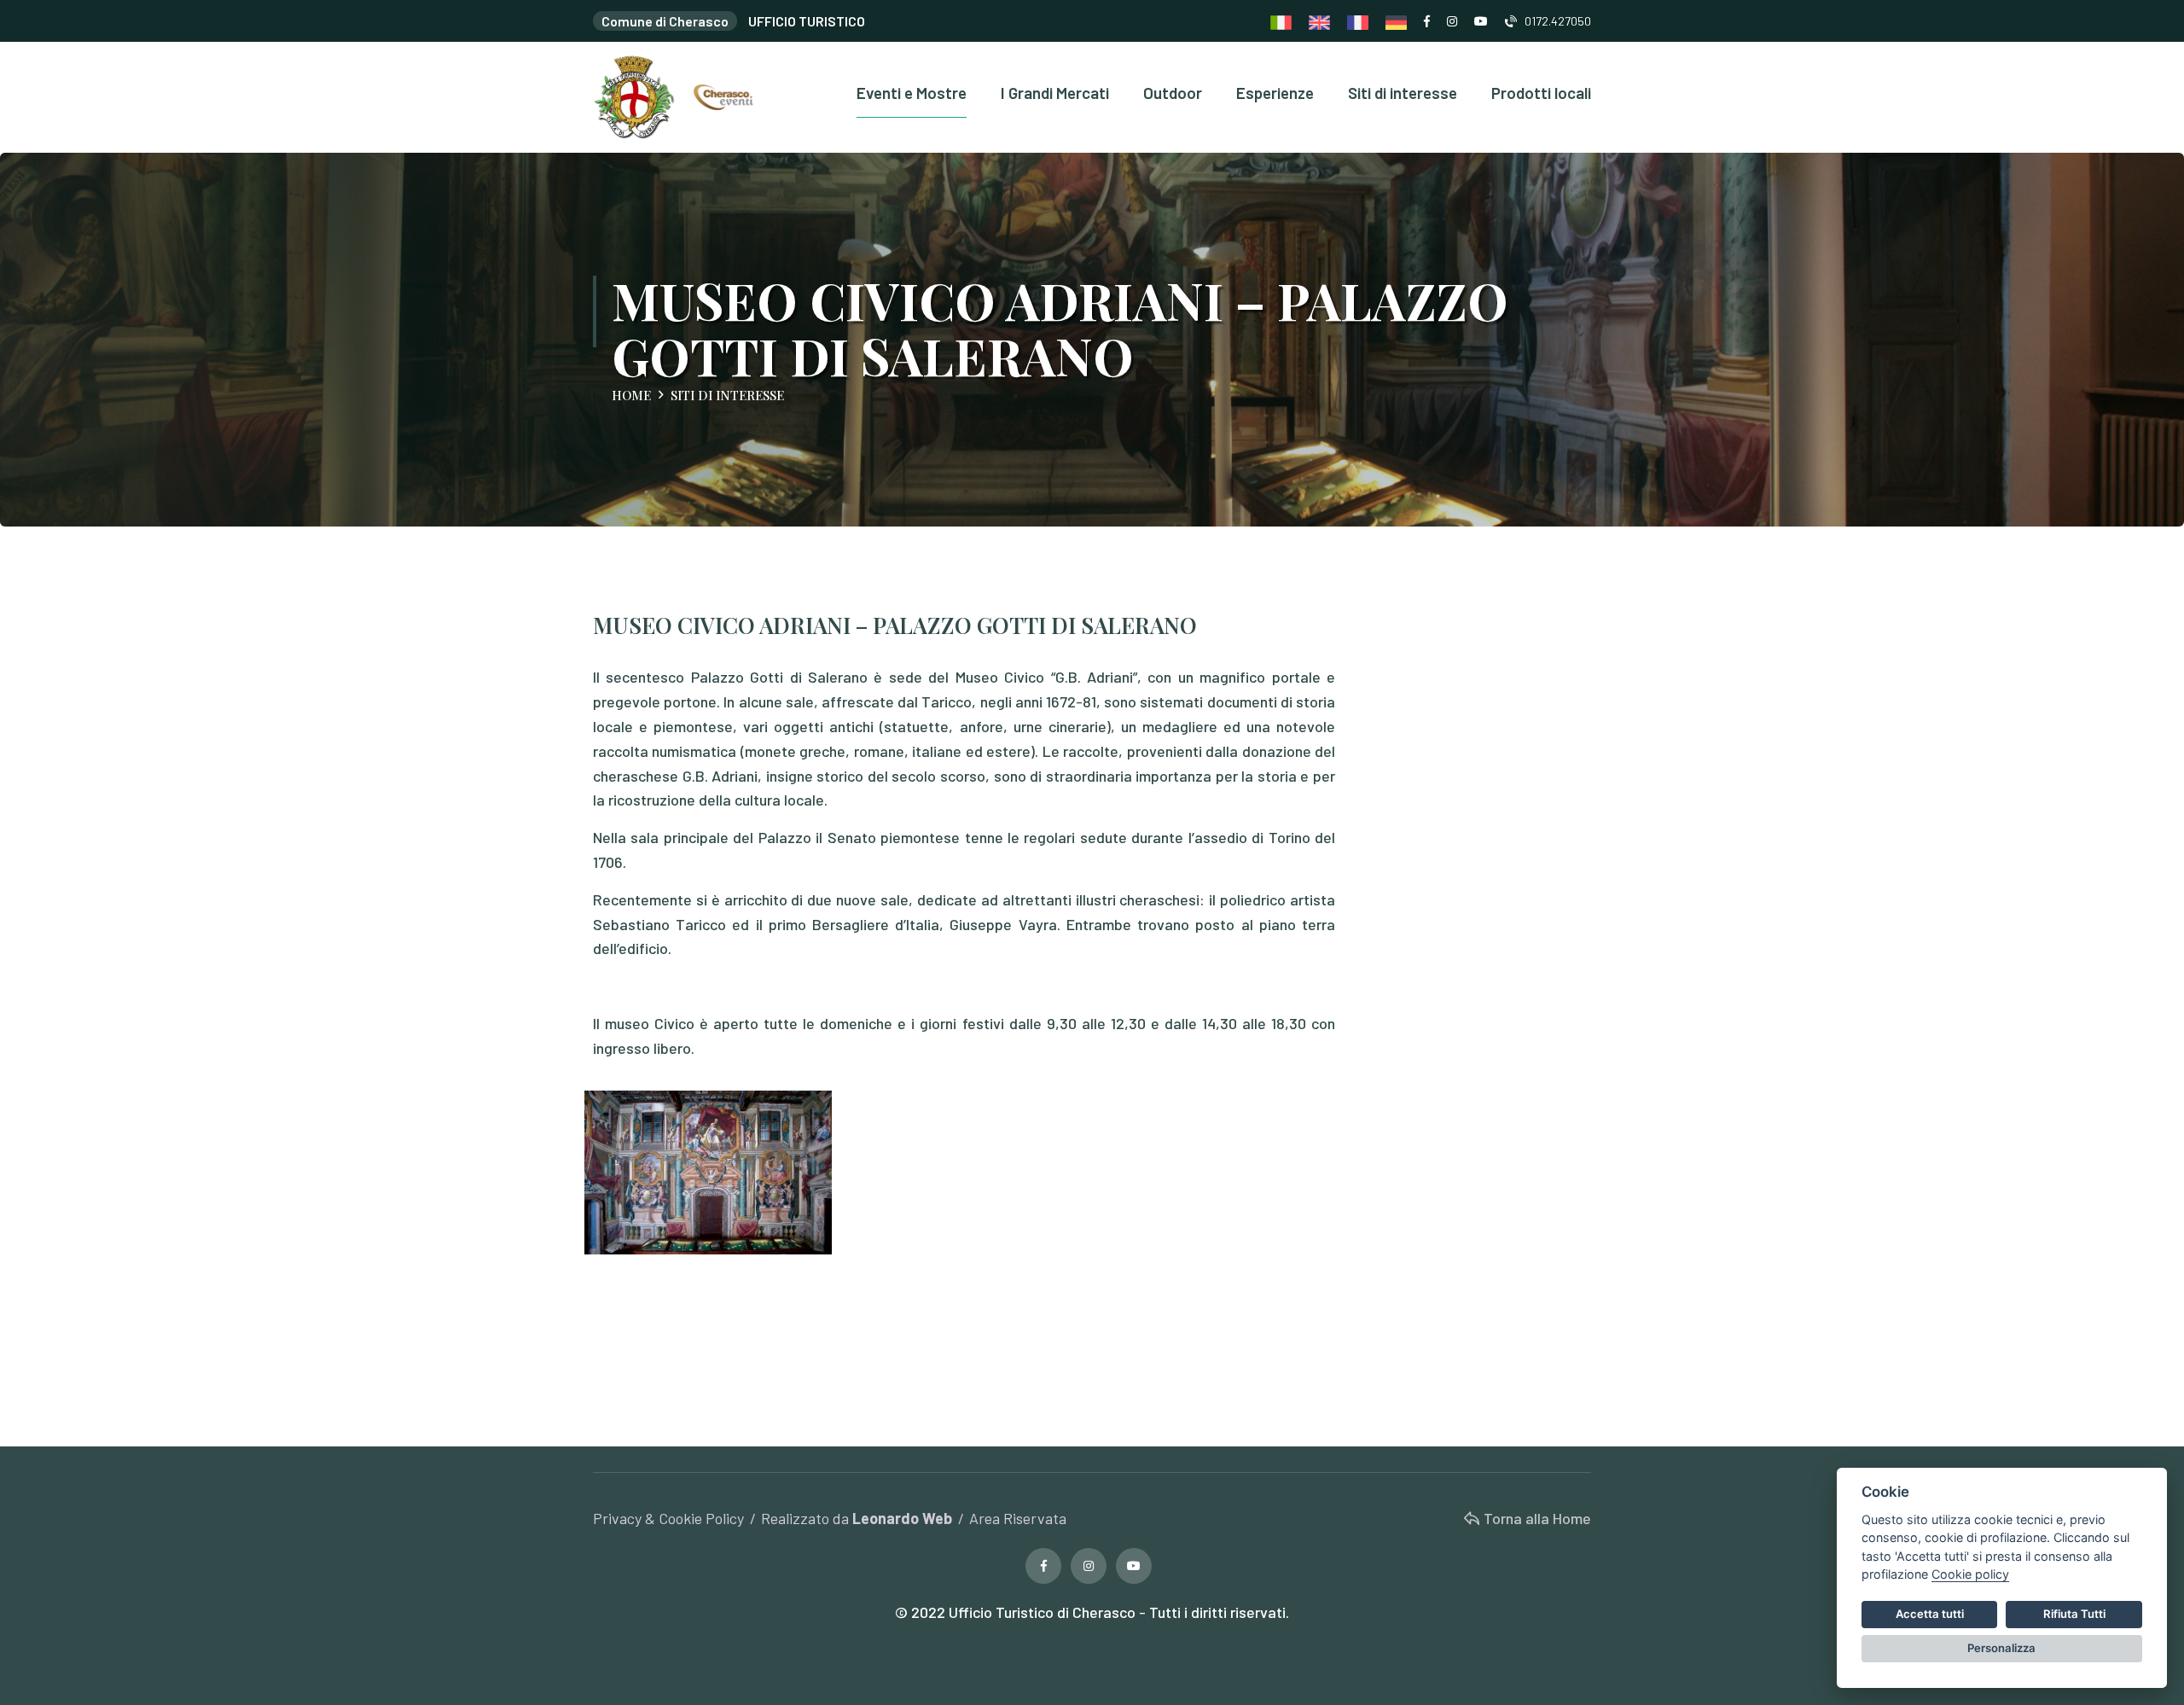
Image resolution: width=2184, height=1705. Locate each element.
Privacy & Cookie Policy (668, 1518)
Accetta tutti (1930, 1614)
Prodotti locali (1541, 93)
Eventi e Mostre (912, 93)
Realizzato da (857, 1518)
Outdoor (1173, 93)
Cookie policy (1970, 1574)
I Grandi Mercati (1055, 93)
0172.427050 (1554, 21)
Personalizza (2001, 1648)
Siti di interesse (1403, 93)
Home (631, 395)
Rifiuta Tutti (2074, 1614)
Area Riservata (1018, 1518)
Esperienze (1275, 93)
